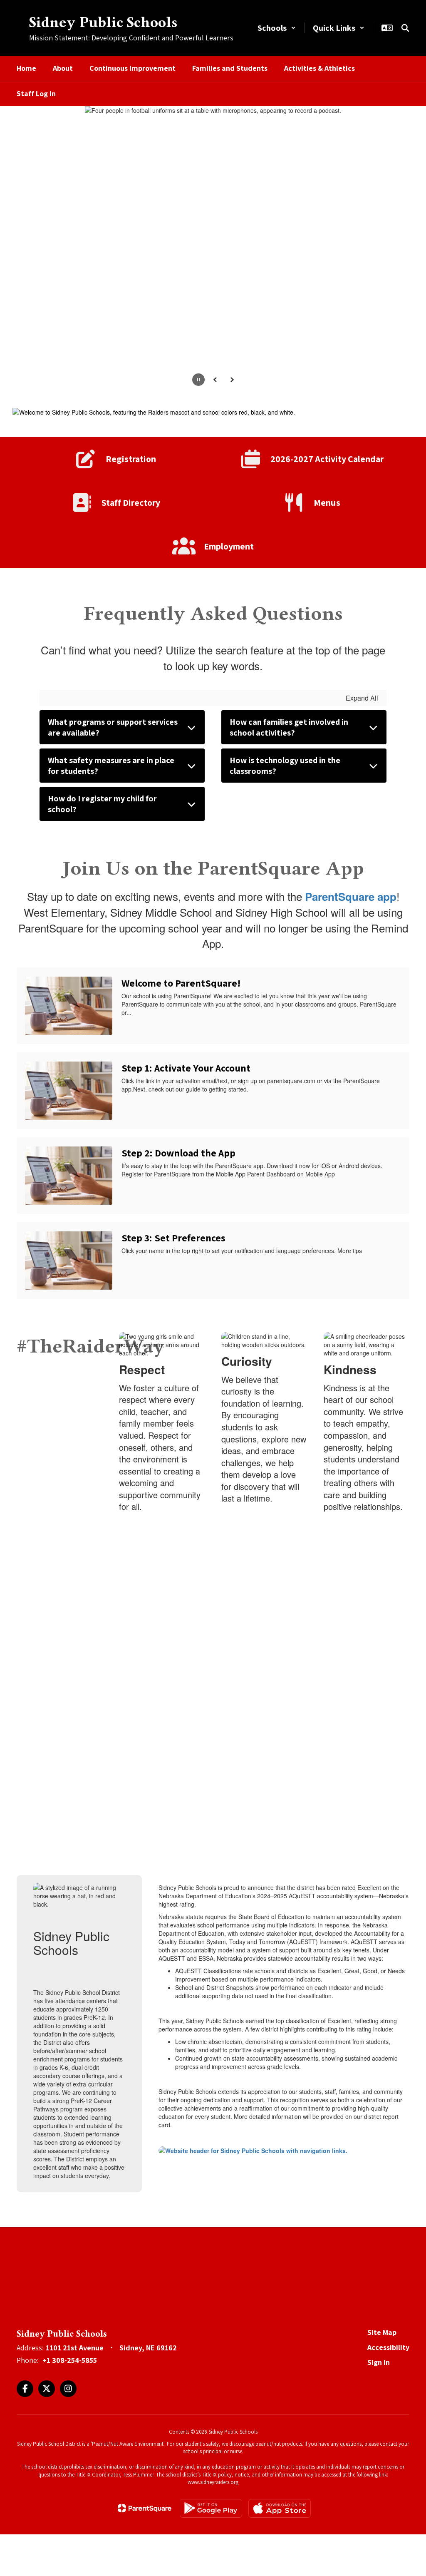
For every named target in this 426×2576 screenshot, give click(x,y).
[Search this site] (405, 28)
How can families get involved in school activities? (289, 727)
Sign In (379, 2362)
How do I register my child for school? (102, 804)
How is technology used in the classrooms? (285, 766)
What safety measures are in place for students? (111, 766)
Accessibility (388, 2347)
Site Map (382, 2332)
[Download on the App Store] (280, 2508)
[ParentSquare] (145, 2508)
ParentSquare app (351, 896)
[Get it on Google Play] (211, 2508)
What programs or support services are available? (113, 727)
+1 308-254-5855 (70, 2360)
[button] (277, 28)
